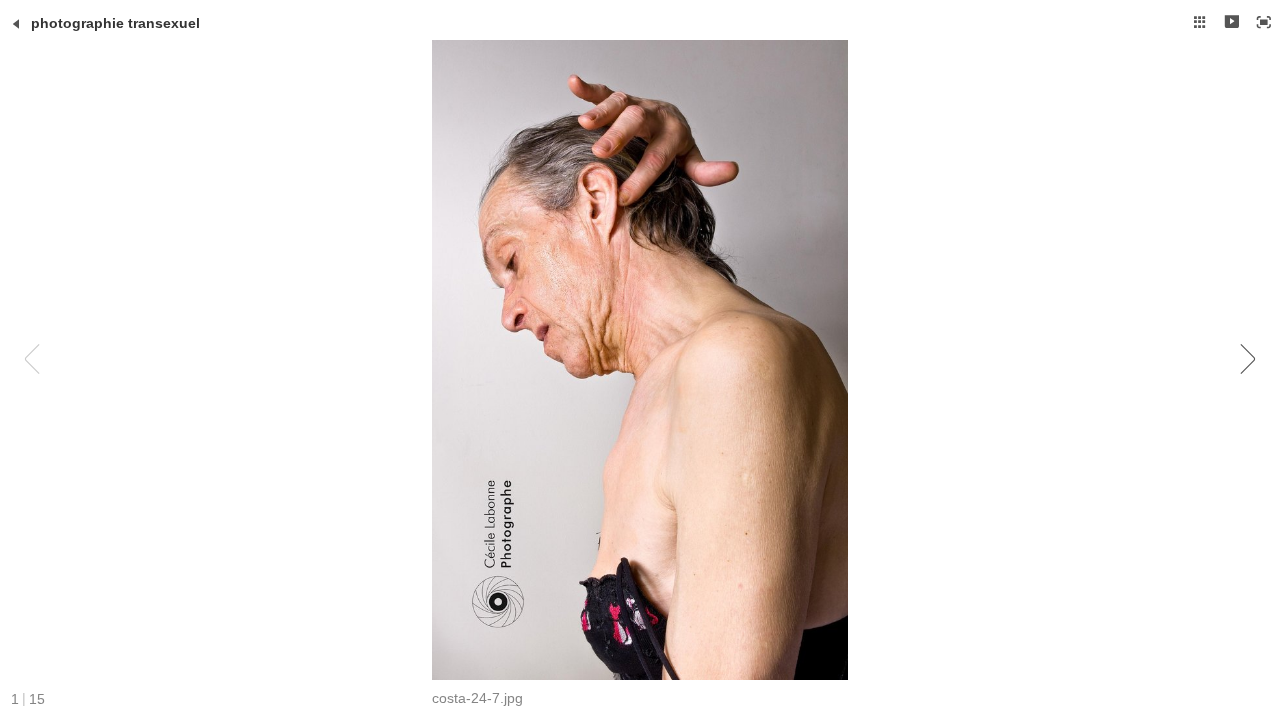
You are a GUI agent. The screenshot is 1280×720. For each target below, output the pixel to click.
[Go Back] (16, 24)
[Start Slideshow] (1232, 22)
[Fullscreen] (1264, 22)
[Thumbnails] (1200, 22)
